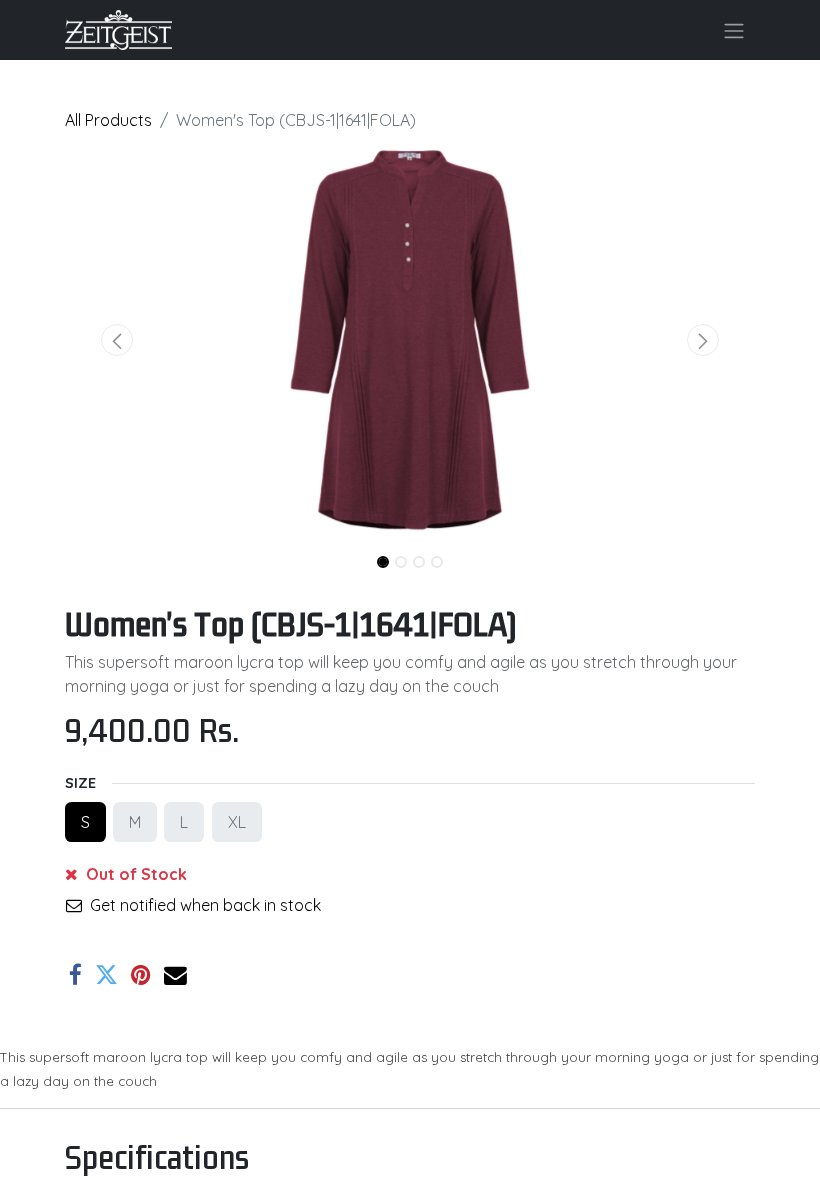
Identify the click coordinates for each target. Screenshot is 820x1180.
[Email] (175, 975)
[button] (117, 340)
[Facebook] (75, 975)
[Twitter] (106, 975)
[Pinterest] (141, 975)
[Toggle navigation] (734, 30)
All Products (108, 120)
